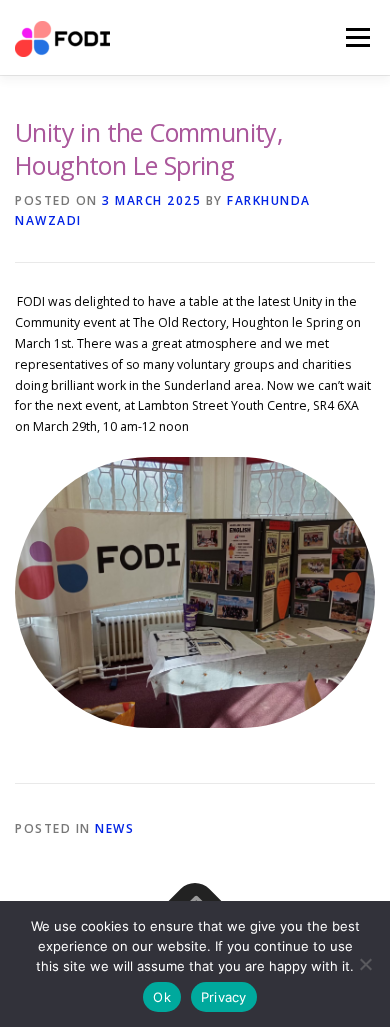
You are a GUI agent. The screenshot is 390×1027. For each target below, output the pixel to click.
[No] (365, 964)
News (114, 828)
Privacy (224, 997)
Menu (356, 37)
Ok (162, 997)
